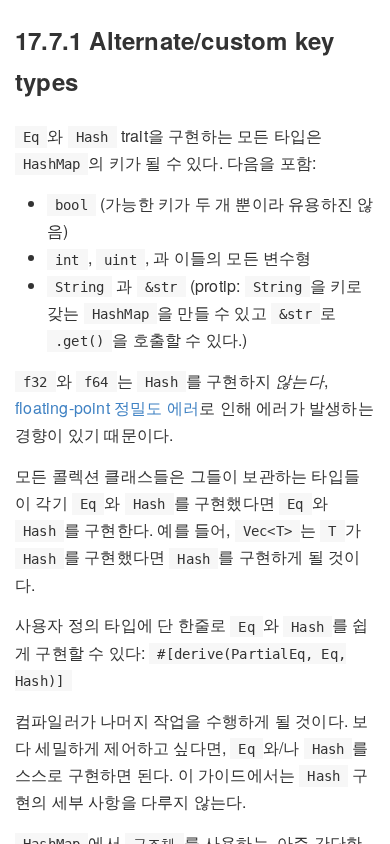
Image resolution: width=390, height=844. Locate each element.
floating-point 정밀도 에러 (107, 407)
